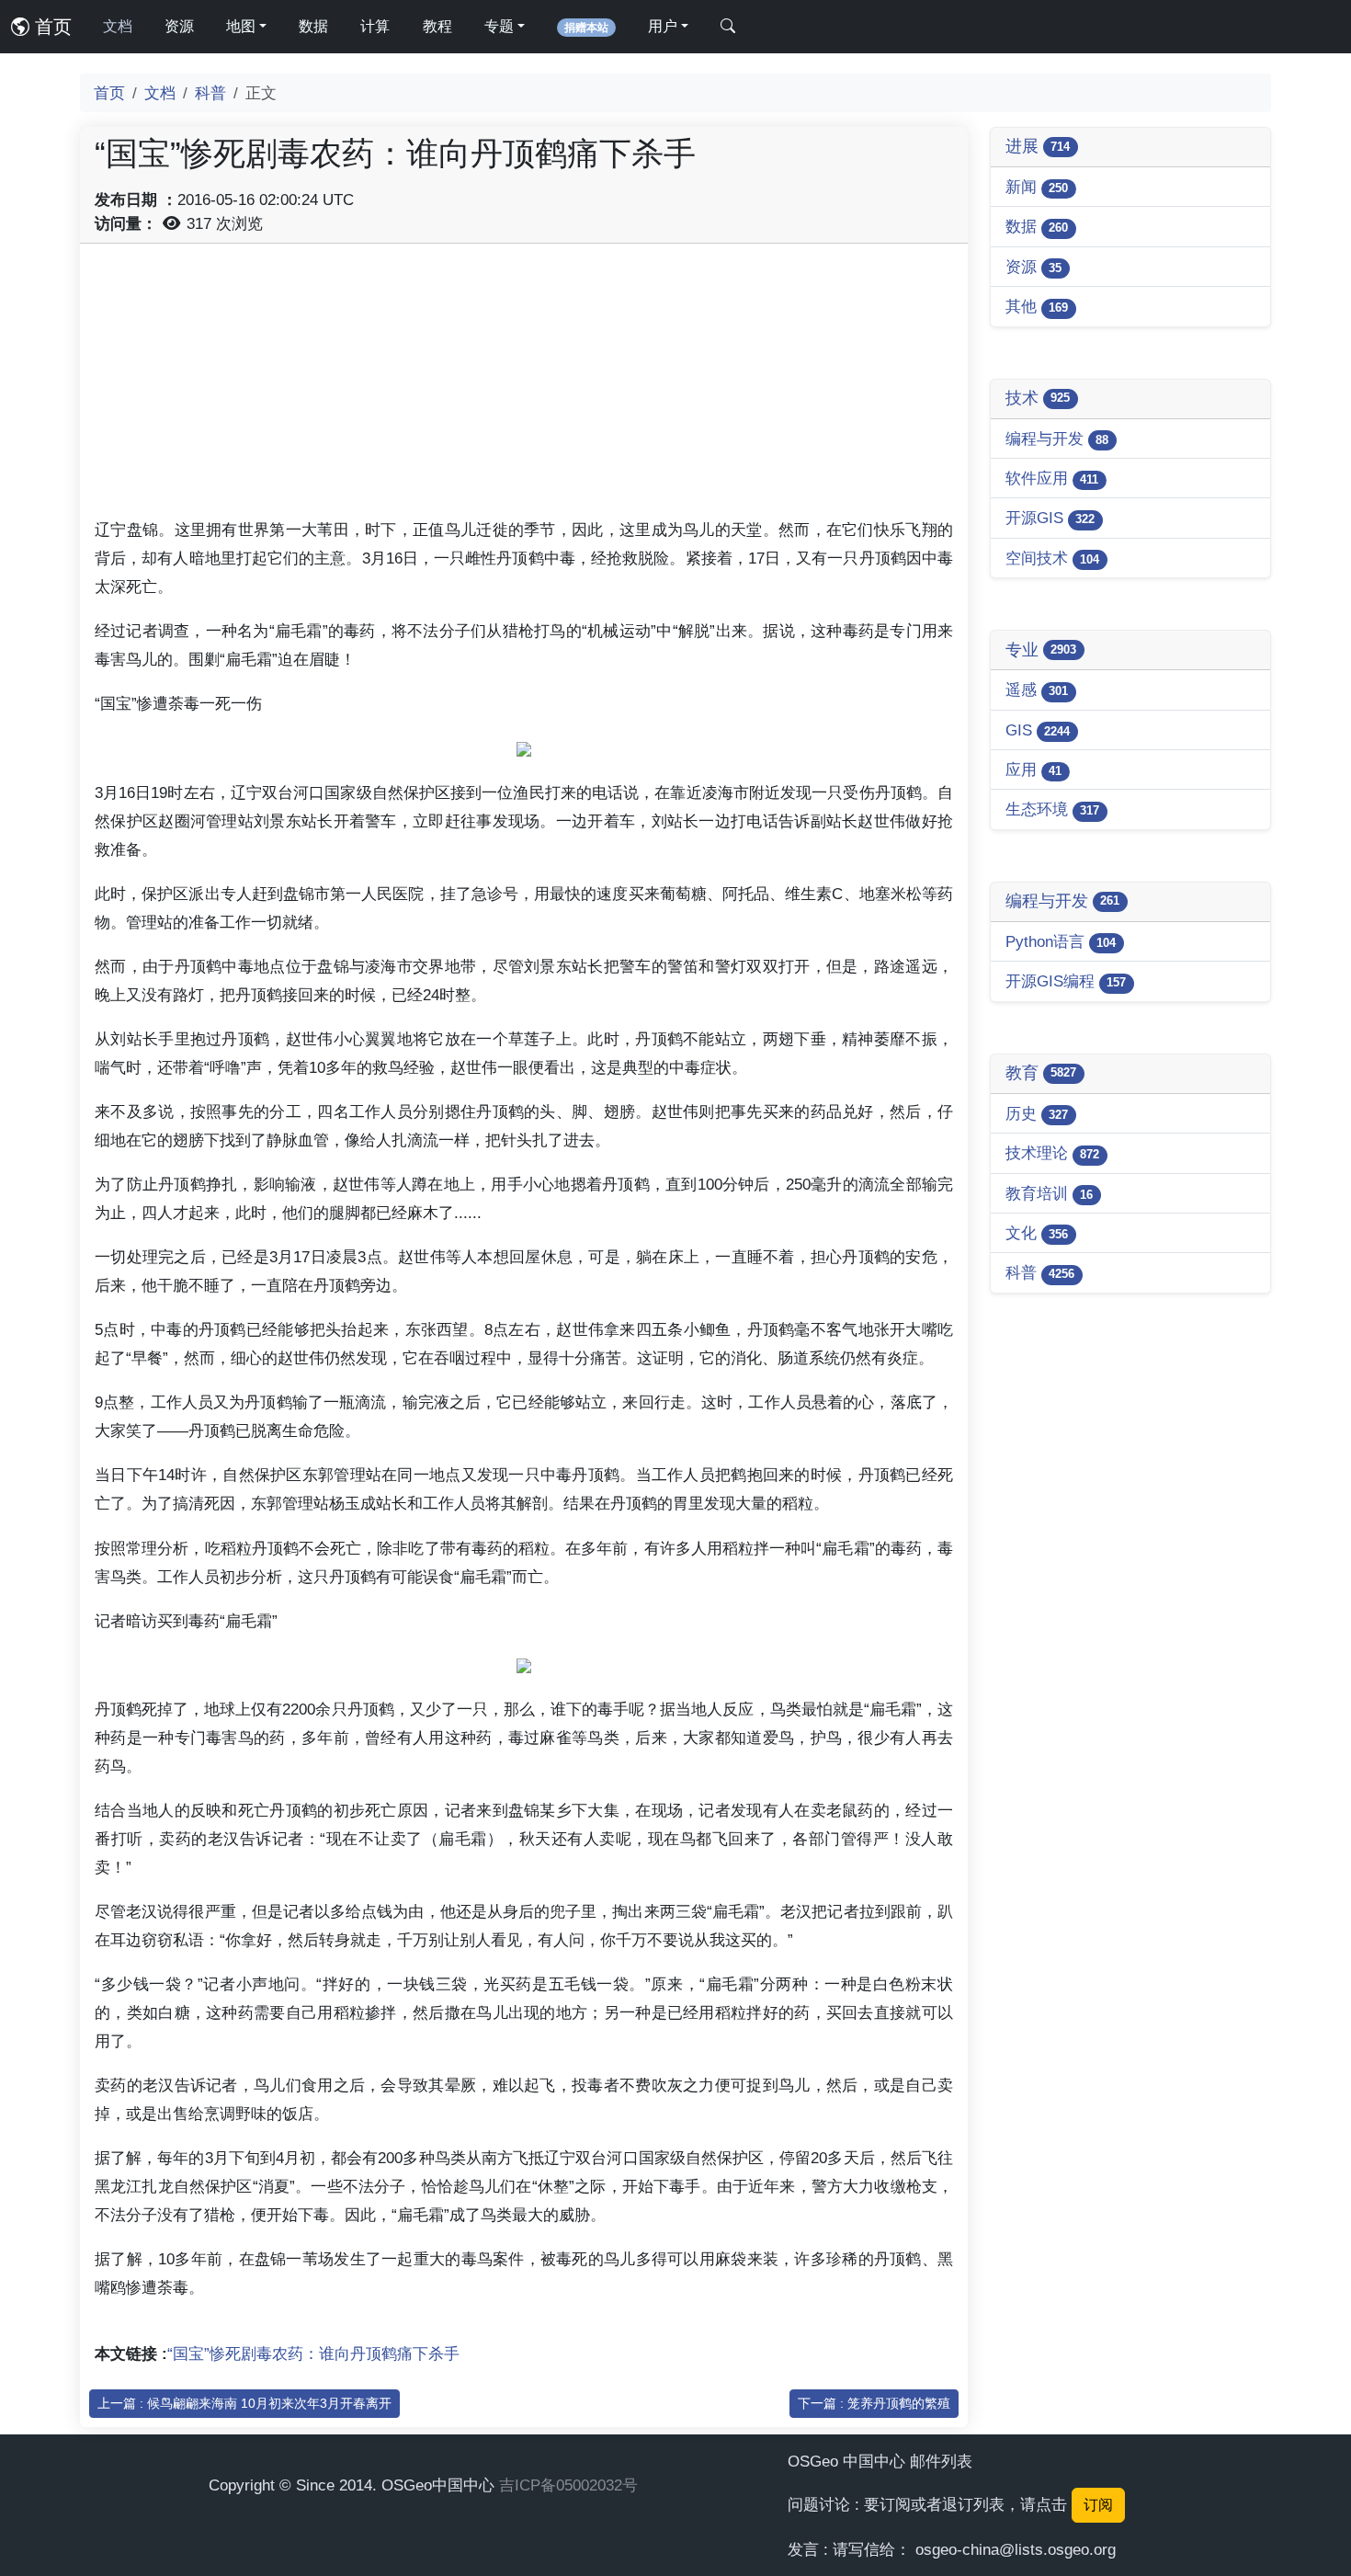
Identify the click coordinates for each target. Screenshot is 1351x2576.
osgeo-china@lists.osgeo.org (1016, 2549)
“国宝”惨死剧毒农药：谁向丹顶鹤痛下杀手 (313, 2354)
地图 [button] (241, 26)
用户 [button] (663, 26)
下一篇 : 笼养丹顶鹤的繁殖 (874, 2403)
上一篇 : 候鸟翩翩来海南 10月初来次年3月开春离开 (244, 2403)
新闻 (1037, 187)
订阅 (1098, 2505)
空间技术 (1052, 558)
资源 (179, 26)
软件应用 (1052, 478)
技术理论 (1052, 1153)
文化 (1037, 1233)
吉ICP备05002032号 (568, 2485)
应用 (1033, 769)
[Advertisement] (524, 387)
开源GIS (1050, 518)
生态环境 (1052, 809)
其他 (1037, 306)
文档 (118, 26)
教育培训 (1049, 1193)
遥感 (1037, 690)
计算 (375, 26)
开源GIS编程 (1066, 981)
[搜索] (728, 27)
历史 (1037, 1113)
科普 (210, 93)
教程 (437, 26)
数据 (313, 26)
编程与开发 (1057, 439)
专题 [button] (499, 26)
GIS (1038, 730)
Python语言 (1061, 941)
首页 (51, 27)
